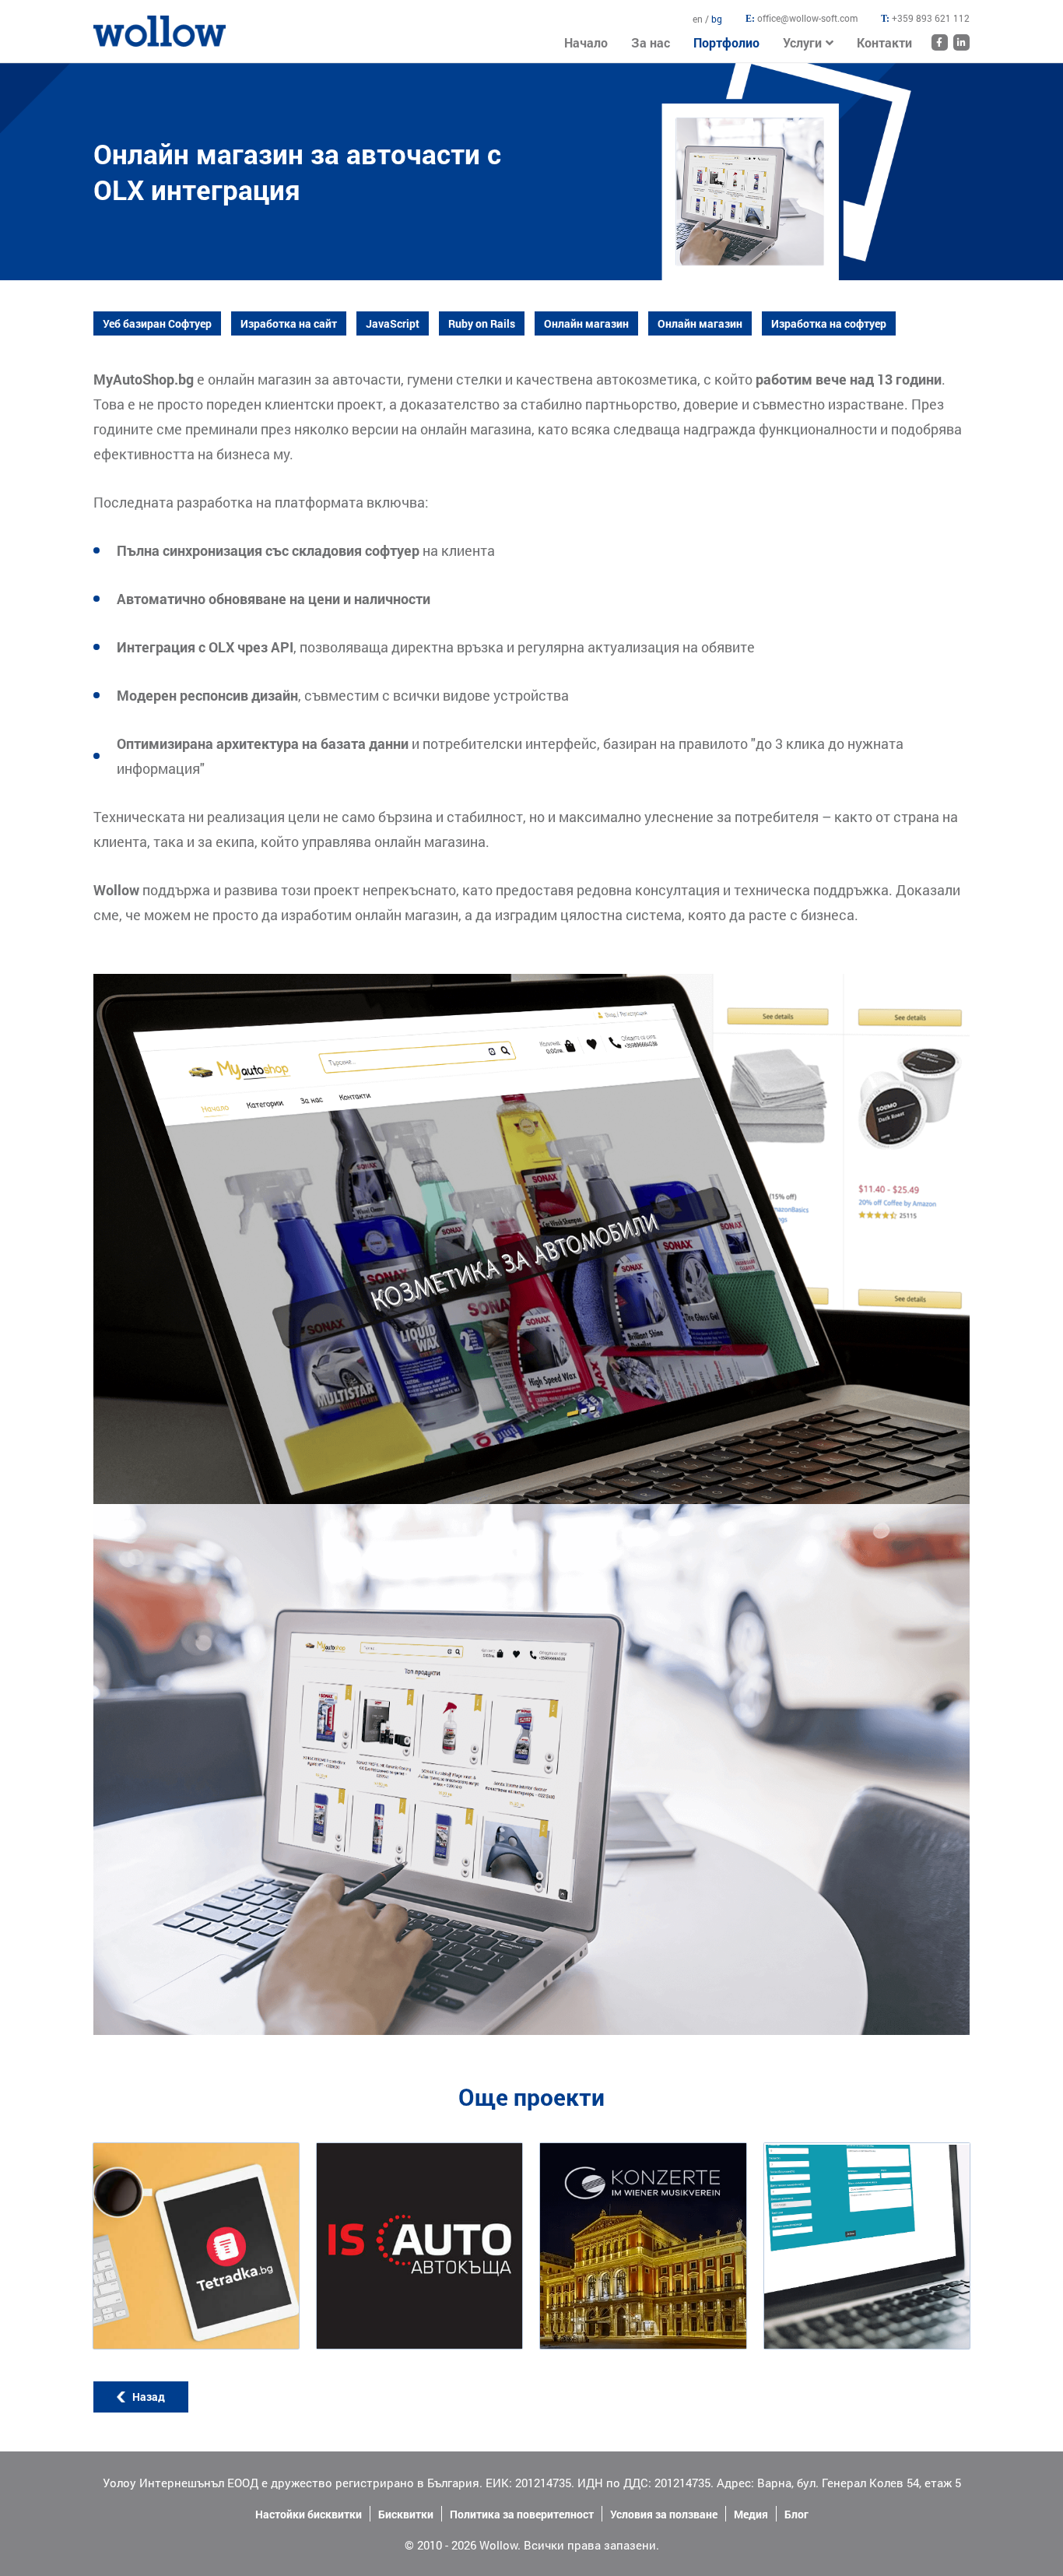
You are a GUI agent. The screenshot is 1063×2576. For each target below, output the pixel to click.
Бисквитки (406, 2514)
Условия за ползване (664, 2514)
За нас (651, 42)
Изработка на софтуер (829, 323)
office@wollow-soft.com (807, 18)
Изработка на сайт (289, 323)
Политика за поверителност (522, 2514)
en (699, 19)
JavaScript (393, 323)
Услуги (802, 42)
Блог (796, 2514)
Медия (751, 2514)
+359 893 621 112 (931, 18)
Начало (113, 23)
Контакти (884, 42)
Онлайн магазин (586, 323)
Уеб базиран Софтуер (157, 323)
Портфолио (726, 42)
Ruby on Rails (482, 323)
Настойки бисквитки (309, 2514)
